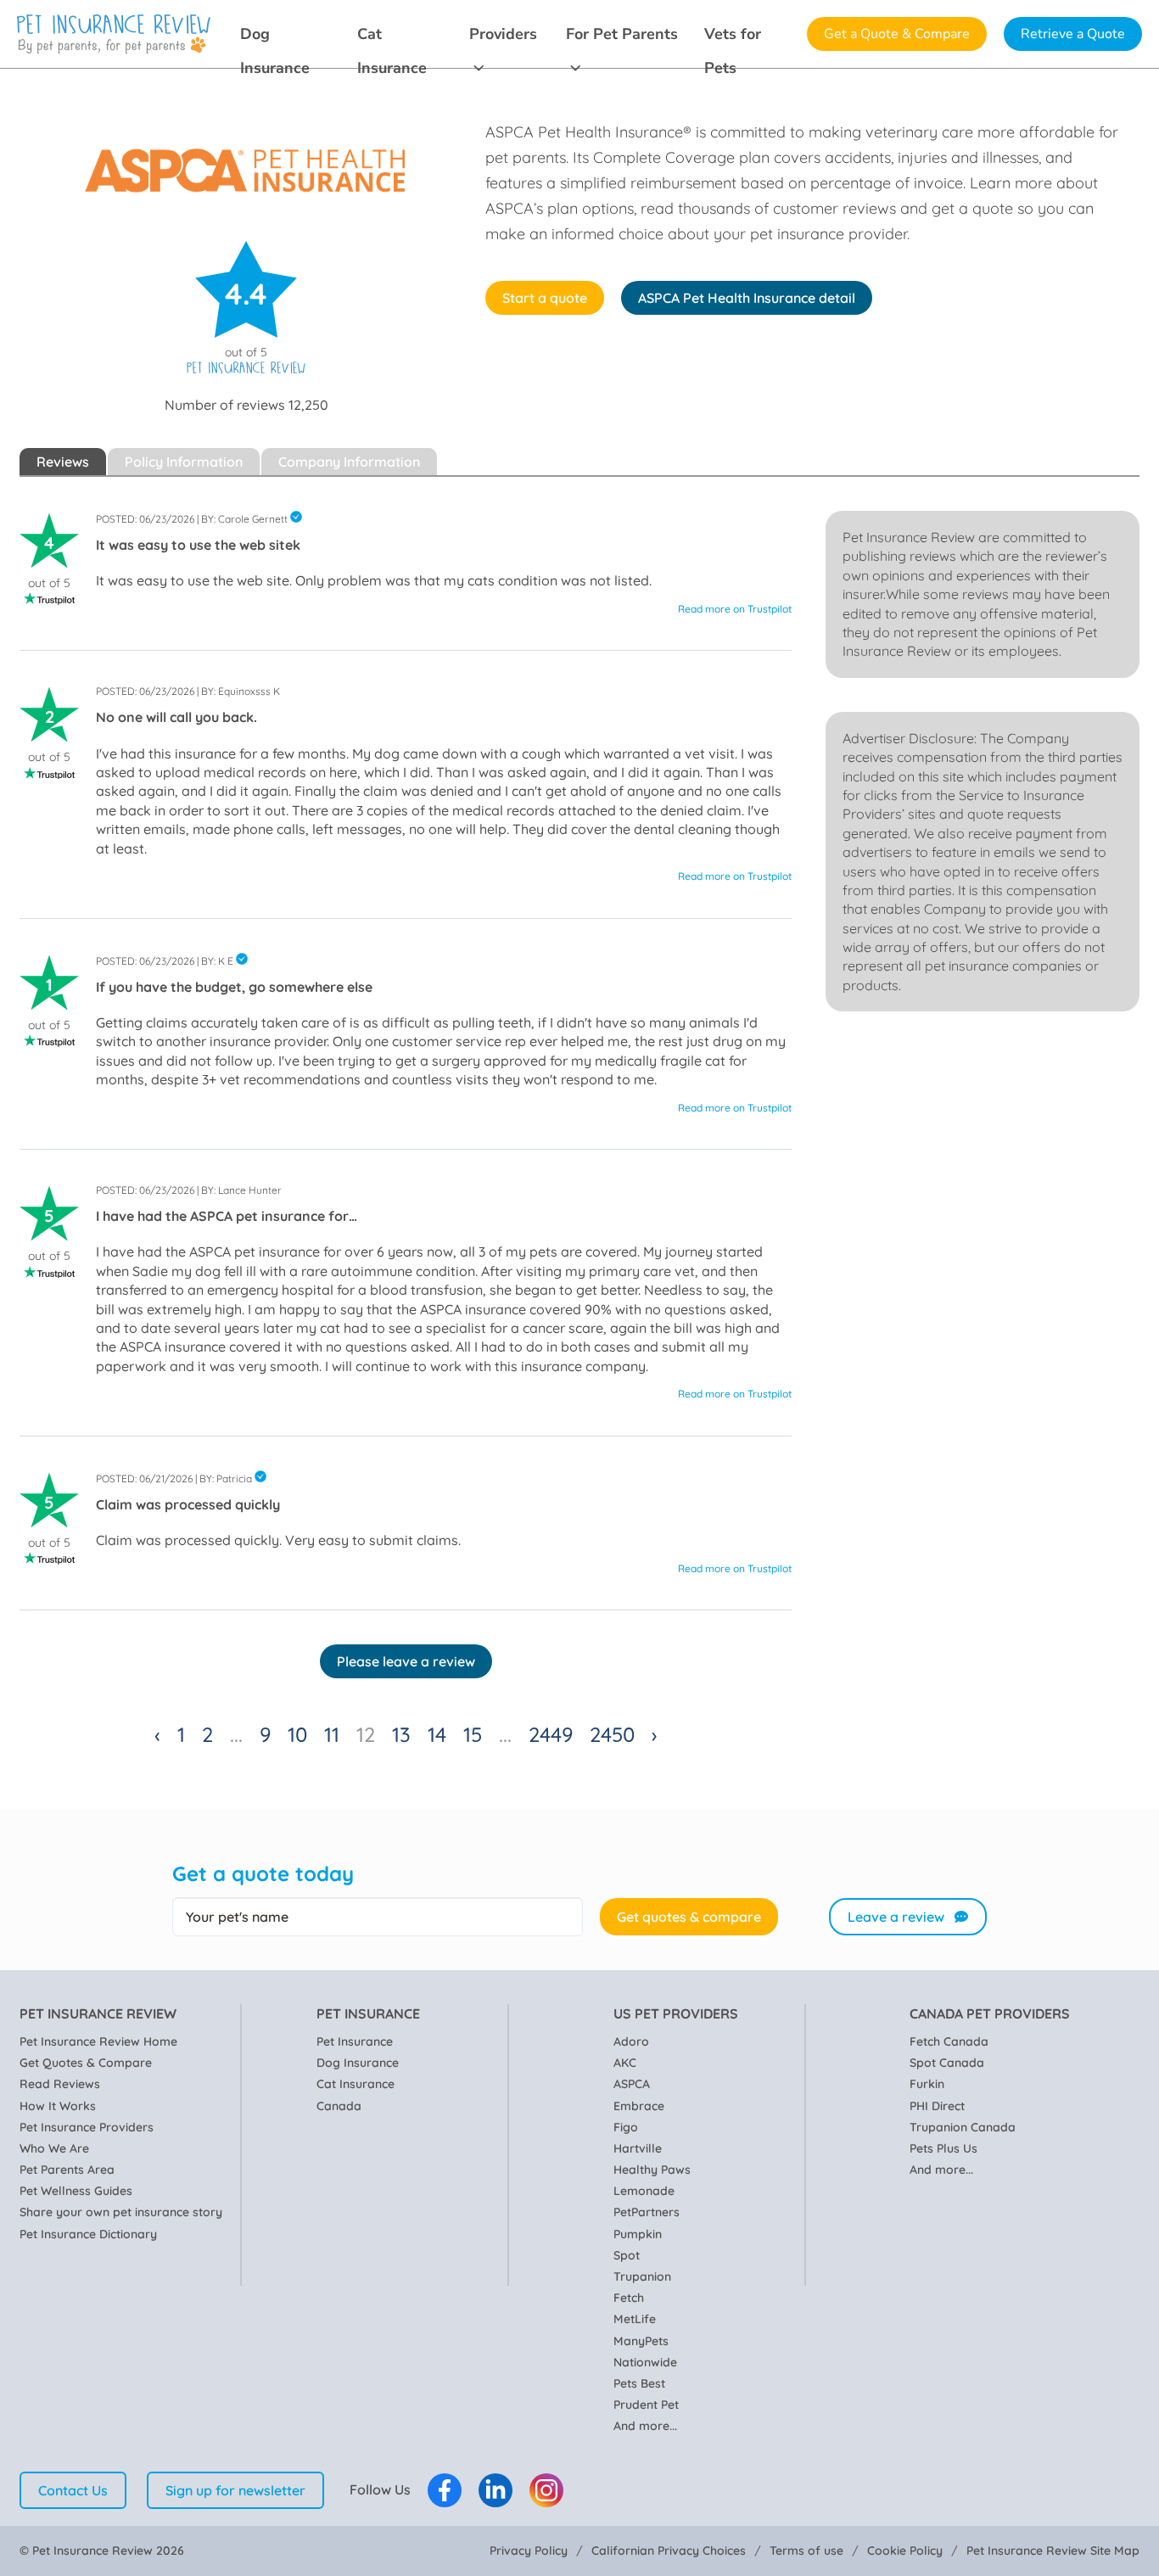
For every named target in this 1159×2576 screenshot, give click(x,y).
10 (297, 1734)
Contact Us (73, 2490)
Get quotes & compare (689, 1917)
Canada (339, 2106)
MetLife (635, 2319)
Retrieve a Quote (1073, 34)
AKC (625, 2063)
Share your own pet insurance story (121, 2212)
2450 (612, 1734)
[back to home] (114, 34)
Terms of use (806, 2551)
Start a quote (545, 298)
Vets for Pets (733, 37)
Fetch (629, 2298)
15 (473, 1734)
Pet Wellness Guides (76, 2191)
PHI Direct (937, 2106)
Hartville (638, 2148)
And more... (645, 2426)
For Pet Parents (622, 34)
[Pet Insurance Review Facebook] (445, 2490)
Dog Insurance (275, 37)
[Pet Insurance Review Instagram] (546, 2490)
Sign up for (235, 2490)
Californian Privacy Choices (669, 2551)
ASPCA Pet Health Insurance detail (747, 298)
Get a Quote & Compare (897, 34)
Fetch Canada (949, 2041)
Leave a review (896, 1917)
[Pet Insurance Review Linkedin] (496, 2490)
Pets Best (639, 2383)
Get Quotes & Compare (86, 2063)
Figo (626, 2127)
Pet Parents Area (67, 2170)
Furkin (927, 2084)
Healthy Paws (652, 2170)
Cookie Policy (905, 2551)
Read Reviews (60, 2084)
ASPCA (632, 2084)
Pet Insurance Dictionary (88, 2234)
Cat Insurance (392, 37)
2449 (551, 1734)
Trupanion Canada (963, 2127)
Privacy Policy (529, 2551)
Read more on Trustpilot (735, 609)
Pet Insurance (355, 2041)
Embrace (639, 2106)
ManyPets (641, 2341)
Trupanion (642, 2276)
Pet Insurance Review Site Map (1053, 2551)
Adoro (631, 2041)
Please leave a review (406, 1661)
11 (332, 1734)
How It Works (58, 2106)
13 (401, 1734)
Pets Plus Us (943, 2148)
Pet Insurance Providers (87, 2127)
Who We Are (54, 2148)
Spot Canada (947, 2063)
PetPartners (647, 2212)
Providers (503, 34)
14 (437, 1734)
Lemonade (644, 2191)
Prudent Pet (646, 2405)
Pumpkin (638, 2234)
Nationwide (645, 2362)
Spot (627, 2255)
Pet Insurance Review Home (98, 2041)
